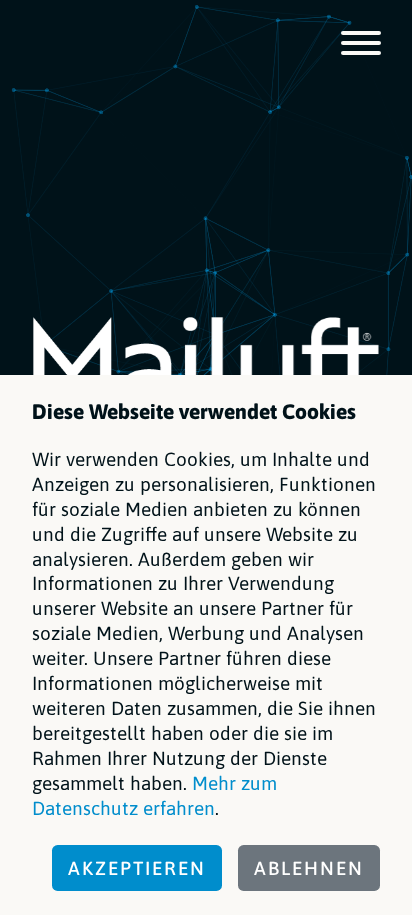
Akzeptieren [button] (137, 868)
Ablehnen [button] (309, 868)
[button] (361, 44)
